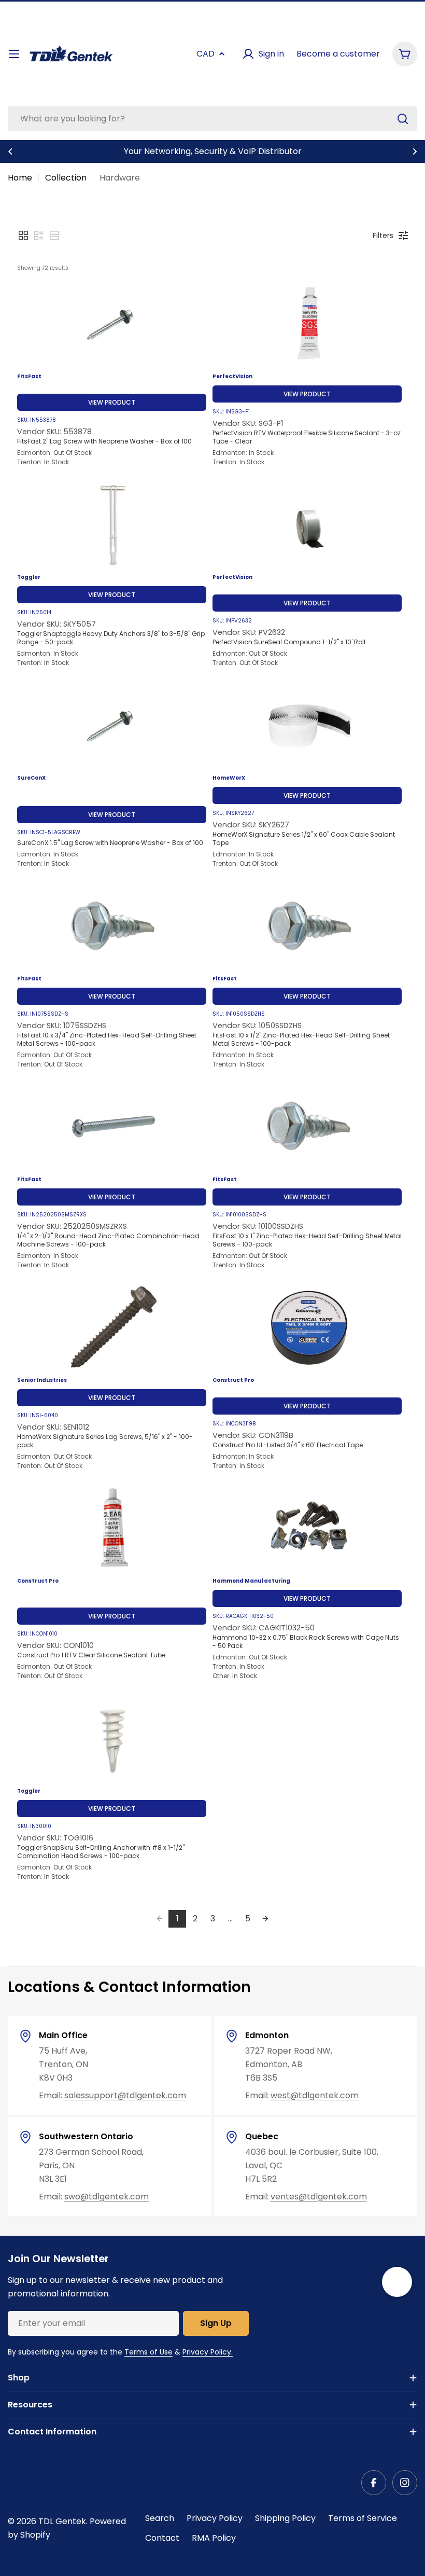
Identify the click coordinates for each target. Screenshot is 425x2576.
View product (112, 402)
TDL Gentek (62, 2521)
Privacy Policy (215, 2518)
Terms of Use (148, 2352)
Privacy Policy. (208, 2352)
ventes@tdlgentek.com (319, 2197)
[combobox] (212, 119)
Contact (162, 2538)
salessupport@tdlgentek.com (125, 2095)
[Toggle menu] (14, 54)
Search (160, 2518)
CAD (206, 54)
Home (20, 178)
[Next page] (265, 1919)
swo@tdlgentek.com (107, 2197)
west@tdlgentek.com (315, 2095)
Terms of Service (363, 2518)
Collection (66, 178)
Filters (383, 236)
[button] (10, 151)
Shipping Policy (285, 2518)
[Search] (403, 119)
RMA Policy (214, 2538)
